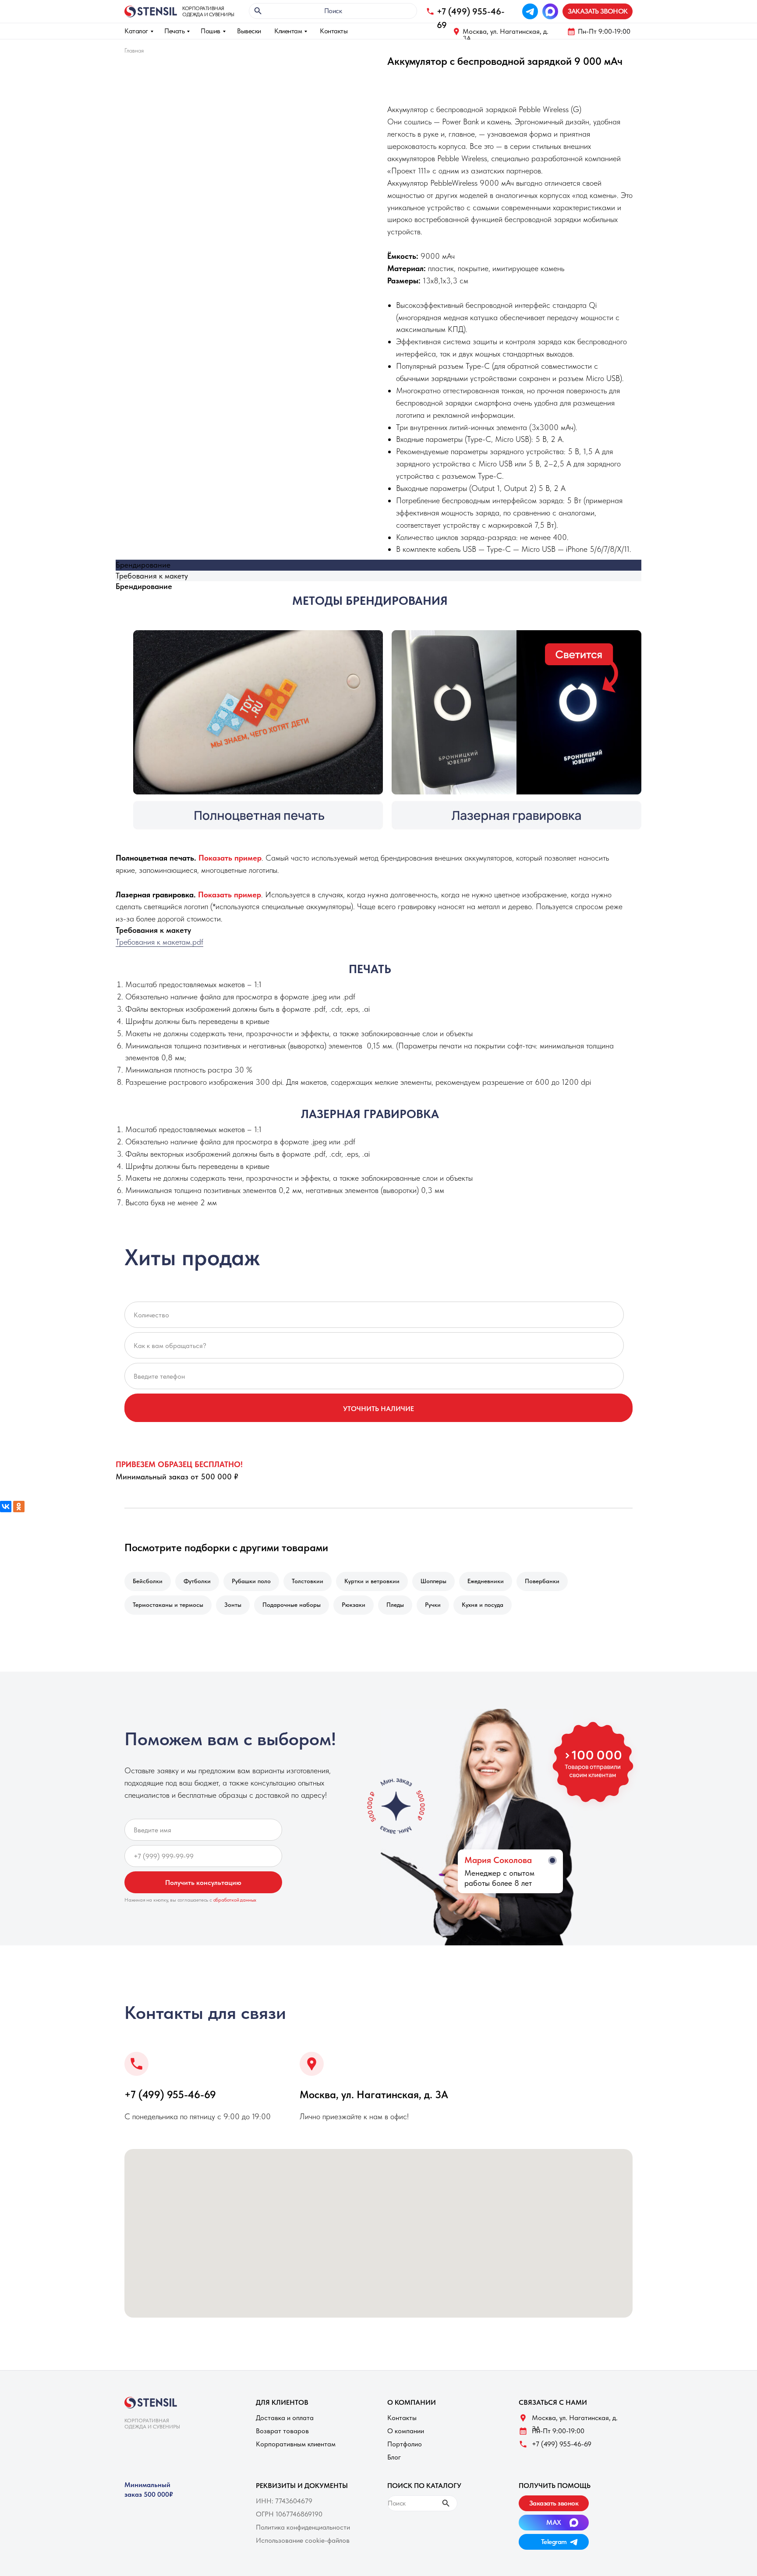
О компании (406, 2431)
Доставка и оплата (285, 2418)
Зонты (233, 1605)
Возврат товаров (282, 2431)
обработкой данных (235, 1900)
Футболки (197, 1581)
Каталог (136, 31)
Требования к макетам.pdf (159, 942)
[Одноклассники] (19, 1507)
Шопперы (433, 1581)
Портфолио (405, 2444)
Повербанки (542, 1581)
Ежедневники (486, 1581)
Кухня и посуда (483, 1605)
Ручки (433, 1605)
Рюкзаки (354, 1605)
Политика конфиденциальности (303, 2527)
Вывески (249, 31)
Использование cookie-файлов (303, 2540)
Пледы (395, 1605)
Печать (174, 31)
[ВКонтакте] (6, 1507)
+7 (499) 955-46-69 (170, 2094)
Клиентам (288, 31)
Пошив (210, 31)
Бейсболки (148, 1581)
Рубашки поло (251, 1581)
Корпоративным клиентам (296, 2444)
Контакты (334, 31)
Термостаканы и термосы (168, 1605)
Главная (134, 50)
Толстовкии (308, 1581)
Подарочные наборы (292, 1605)
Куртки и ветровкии (372, 1581)
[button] (598, 11)
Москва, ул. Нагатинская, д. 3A (506, 35)
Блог (394, 2457)
